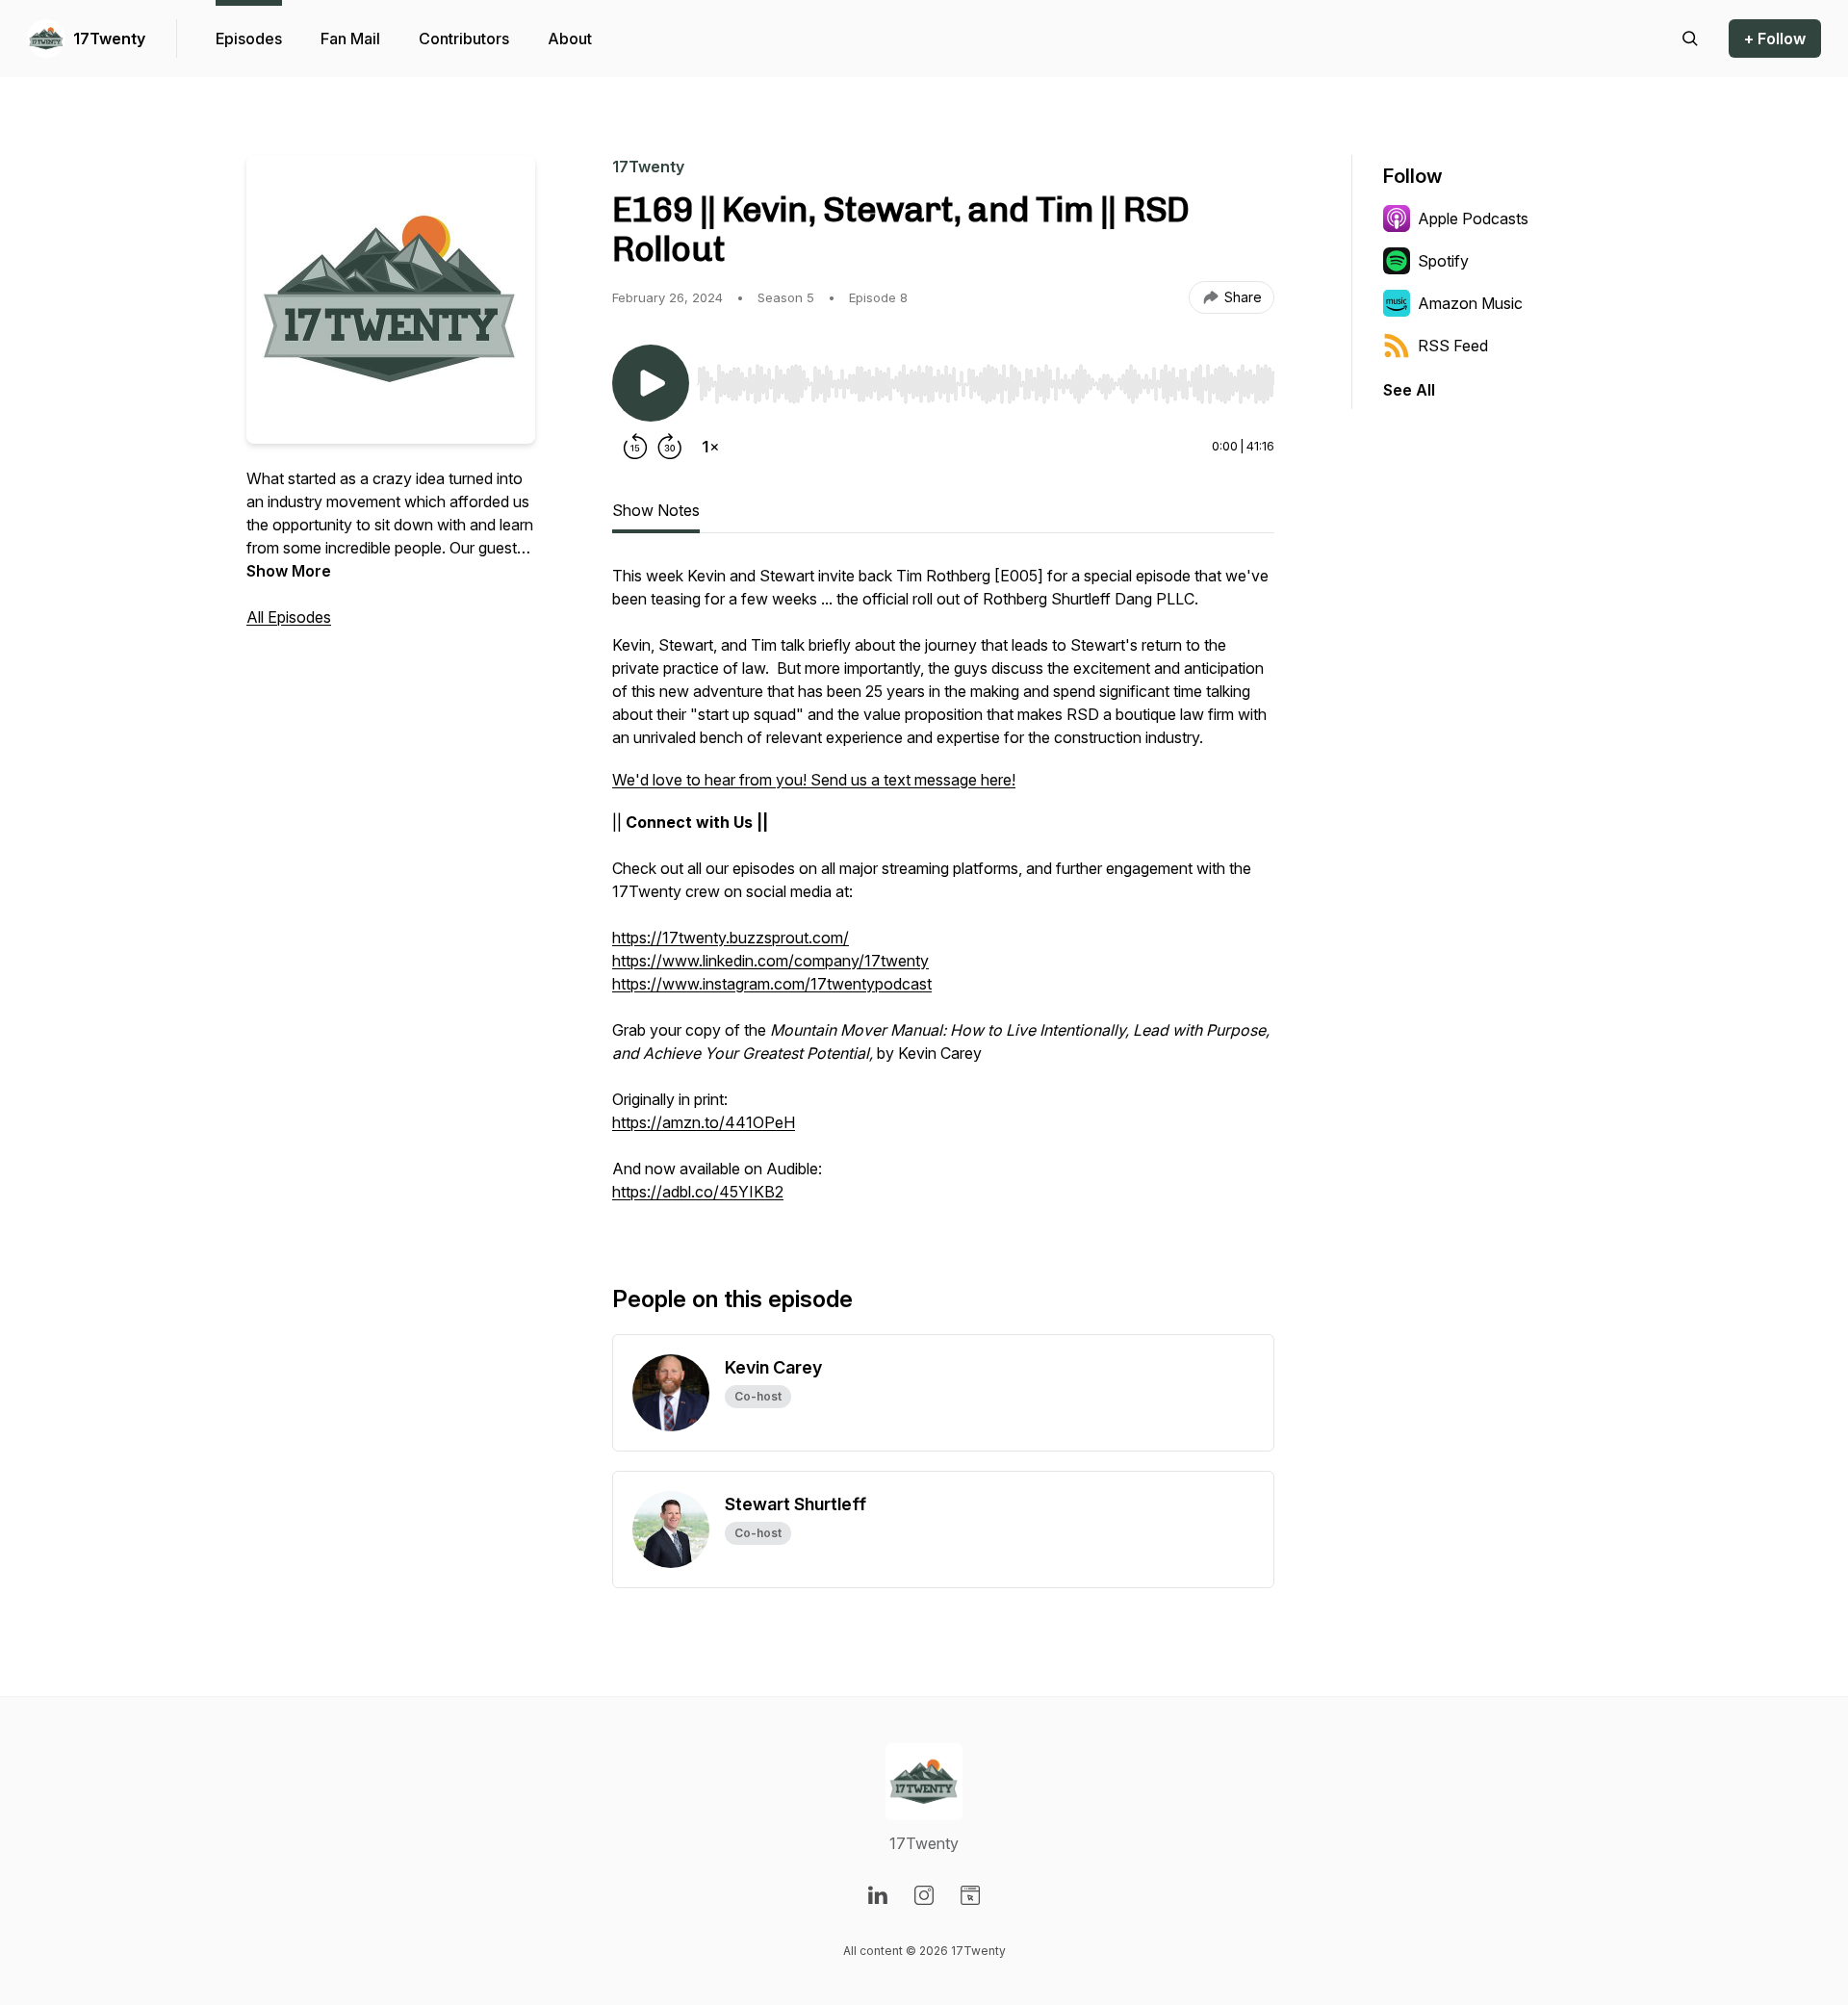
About (570, 39)
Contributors (464, 39)
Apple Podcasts (1473, 218)
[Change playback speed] (710, 447)
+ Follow (1775, 39)
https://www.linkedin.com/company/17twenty (770, 961)
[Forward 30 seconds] (670, 447)
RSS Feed (1453, 346)
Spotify (1443, 261)
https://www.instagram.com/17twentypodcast (772, 984)
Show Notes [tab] (656, 510)
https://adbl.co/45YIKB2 (698, 1192)
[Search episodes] (1690, 39)
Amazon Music (1470, 303)
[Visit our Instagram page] (924, 1895)
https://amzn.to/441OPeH (704, 1122)
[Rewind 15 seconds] (635, 447)
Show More (289, 571)
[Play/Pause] (651, 383)
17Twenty (109, 39)
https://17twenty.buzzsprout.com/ (731, 938)
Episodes (249, 39)
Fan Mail (350, 39)
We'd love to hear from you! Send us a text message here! (814, 780)
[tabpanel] (943, 893)
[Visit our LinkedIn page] (878, 1895)
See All (1409, 390)
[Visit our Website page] (970, 1895)
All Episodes (289, 617)
